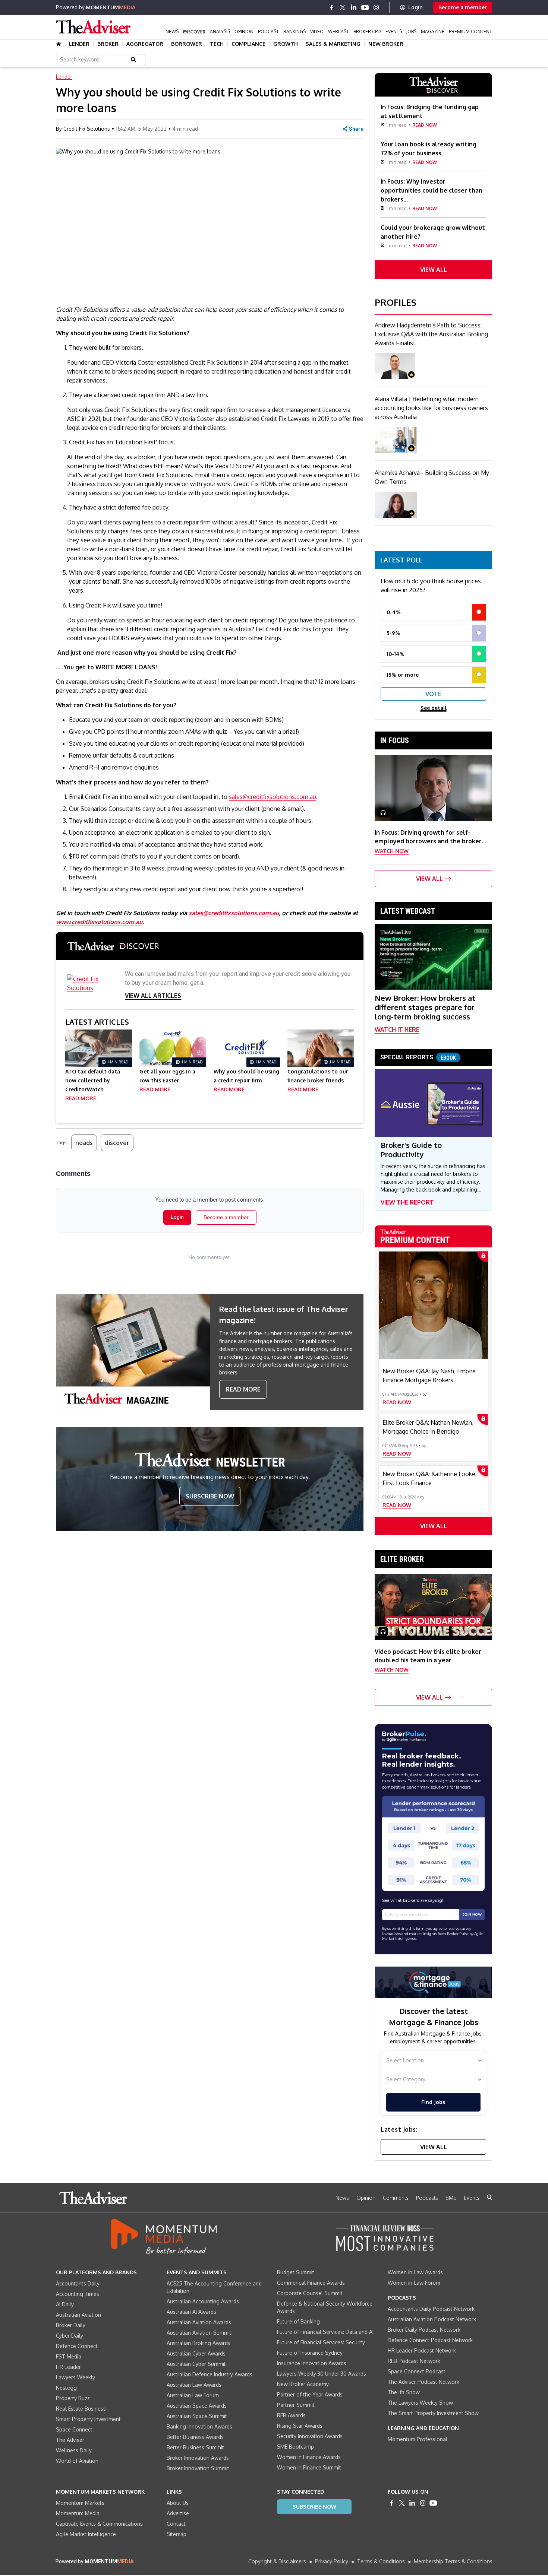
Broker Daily (71, 2325)
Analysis (220, 31)
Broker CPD (367, 31)
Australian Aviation (78, 2315)
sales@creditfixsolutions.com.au (273, 797)
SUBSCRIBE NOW (210, 1496)
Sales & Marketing (333, 44)
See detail (434, 708)
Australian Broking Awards (199, 2343)
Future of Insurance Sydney (310, 2353)
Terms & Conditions (381, 2561)
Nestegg (66, 2388)
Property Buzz (73, 2398)
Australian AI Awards (191, 2312)
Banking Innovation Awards (199, 2426)
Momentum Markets (80, 2503)
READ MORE (243, 1389)
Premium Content (470, 31)
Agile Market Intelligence (86, 2534)
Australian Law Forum (193, 2395)
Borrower (187, 44)
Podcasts (427, 2198)
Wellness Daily (74, 2450)
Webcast (338, 31)
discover (117, 1143)
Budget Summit (296, 2272)
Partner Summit (296, 2405)
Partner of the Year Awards (310, 2394)
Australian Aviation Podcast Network (432, 2319)
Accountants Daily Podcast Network (431, 2309)
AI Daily (65, 2304)
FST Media (69, 2356)
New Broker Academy (303, 2384)
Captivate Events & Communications (99, 2524)
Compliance (248, 44)
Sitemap (177, 2534)
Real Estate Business (81, 2409)
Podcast (268, 31)
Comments (396, 2198)
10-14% (396, 654)
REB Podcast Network (414, 2361)
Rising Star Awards (300, 2426)
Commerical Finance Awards (311, 2283)
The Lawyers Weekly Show (420, 2403)
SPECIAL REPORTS (418, 1057)
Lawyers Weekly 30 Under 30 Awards (322, 2374)
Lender (79, 44)
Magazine (433, 31)
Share (356, 129)
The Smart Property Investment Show (433, 2413)
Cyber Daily (70, 2336)
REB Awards (291, 2415)
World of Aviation (77, 2461)
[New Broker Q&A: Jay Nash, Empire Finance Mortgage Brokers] (433, 1305)
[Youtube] (365, 7)
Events (394, 31)
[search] (489, 2197)
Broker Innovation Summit (198, 2468)
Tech (217, 44)
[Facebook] (331, 7)
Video (317, 31)
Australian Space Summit (197, 2416)
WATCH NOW (392, 851)
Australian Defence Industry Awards (210, 2374)
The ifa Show (404, 2392)
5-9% (393, 633)
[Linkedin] (354, 7)
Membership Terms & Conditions (453, 2561)
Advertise (178, 2513)
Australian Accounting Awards (203, 2301)
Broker (108, 44)
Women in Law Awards (415, 2272)
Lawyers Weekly (75, 2377)
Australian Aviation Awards (199, 2322)
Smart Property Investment (88, 2419)
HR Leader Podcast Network (422, 2350)
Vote (433, 694)
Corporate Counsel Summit (310, 2293)
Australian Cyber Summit (196, 2364)
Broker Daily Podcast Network (424, 2330)
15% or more (403, 675)
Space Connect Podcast (417, 2371)
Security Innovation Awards (310, 2436)
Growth (286, 44)
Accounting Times (78, 2294)
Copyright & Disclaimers (277, 2561)
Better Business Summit (195, 2447)
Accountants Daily (78, 2283)
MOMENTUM (111, 7)
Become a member (463, 7)
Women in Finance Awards (309, 2457)
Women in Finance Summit (309, 2467)
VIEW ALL (434, 270)
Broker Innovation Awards (198, 2458)
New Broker (386, 44)
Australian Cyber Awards (196, 2353)
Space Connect (74, 2429)
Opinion (244, 31)
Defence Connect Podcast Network (430, 2340)
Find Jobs (433, 2102)
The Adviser (70, 2440)
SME (451, 2198)
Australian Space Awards (197, 2406)
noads (84, 1143)
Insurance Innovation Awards (312, 2363)
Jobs (411, 31)
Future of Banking (298, 2321)
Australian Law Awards (194, 2385)
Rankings (295, 31)
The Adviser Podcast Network (423, 2382)
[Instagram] (376, 7)
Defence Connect (77, 2346)
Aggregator (145, 44)
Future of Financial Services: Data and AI (325, 2332)
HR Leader (68, 2367)
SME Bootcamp (295, 2447)
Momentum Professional (418, 2439)
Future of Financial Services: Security (321, 2342)
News (172, 31)
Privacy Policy (332, 2561)
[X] (343, 7)
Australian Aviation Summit (199, 2333)
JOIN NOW (472, 1914)
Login (415, 7)
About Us (178, 2503)
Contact (176, 2524)
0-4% (394, 612)
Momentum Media (78, 2513)
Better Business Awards (195, 2437)
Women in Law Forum (414, 2283)
